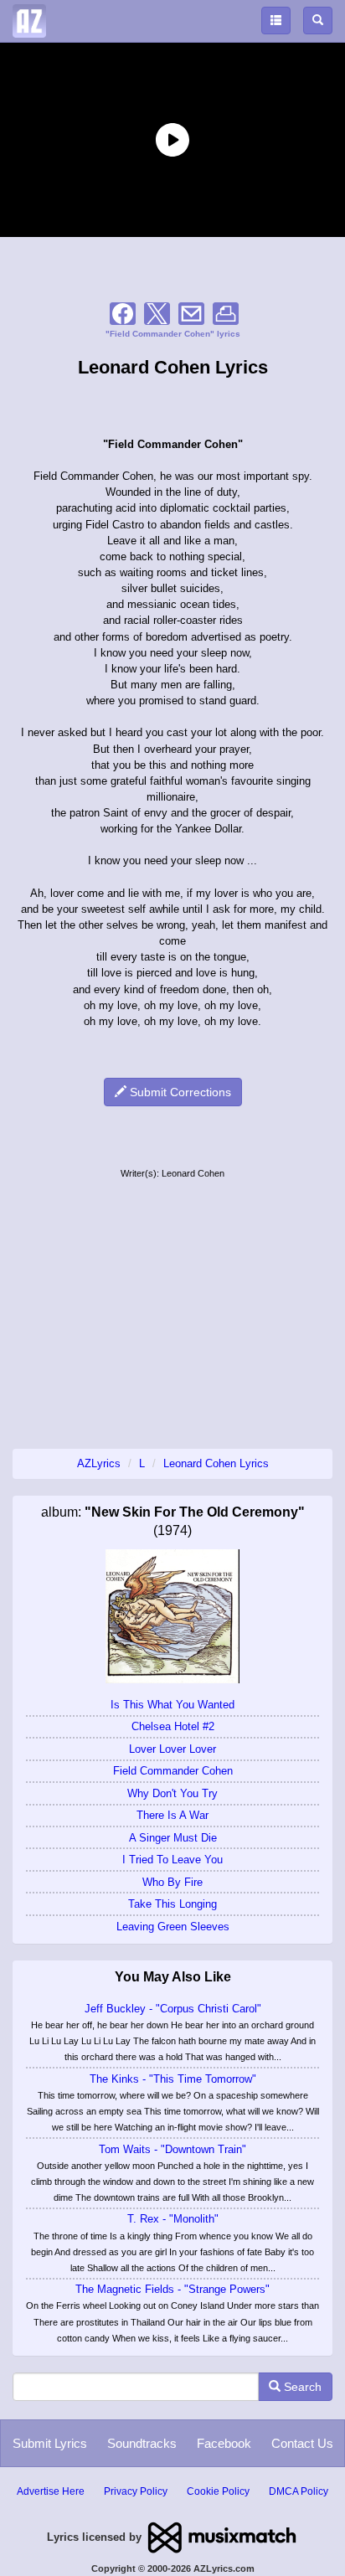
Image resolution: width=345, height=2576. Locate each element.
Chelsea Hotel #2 (173, 1726)
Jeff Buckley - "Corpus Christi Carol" (173, 2009)
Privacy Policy (136, 2491)
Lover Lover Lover (172, 1749)
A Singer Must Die (173, 1838)
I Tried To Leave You (172, 1860)
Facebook (224, 2443)
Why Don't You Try (172, 1793)
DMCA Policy (299, 2491)
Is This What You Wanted (172, 1705)
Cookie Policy (218, 2491)
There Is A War (172, 1815)
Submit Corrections (179, 1092)
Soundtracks (142, 2443)
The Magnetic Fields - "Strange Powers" (172, 2289)
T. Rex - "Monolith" (173, 2219)
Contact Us (302, 2443)
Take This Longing (172, 1904)
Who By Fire (172, 1882)
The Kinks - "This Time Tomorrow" (173, 2079)
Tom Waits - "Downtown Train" (172, 2149)
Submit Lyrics (50, 2443)
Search (301, 2387)
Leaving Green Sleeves (173, 1927)
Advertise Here (51, 2491)
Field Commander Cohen (173, 1771)
